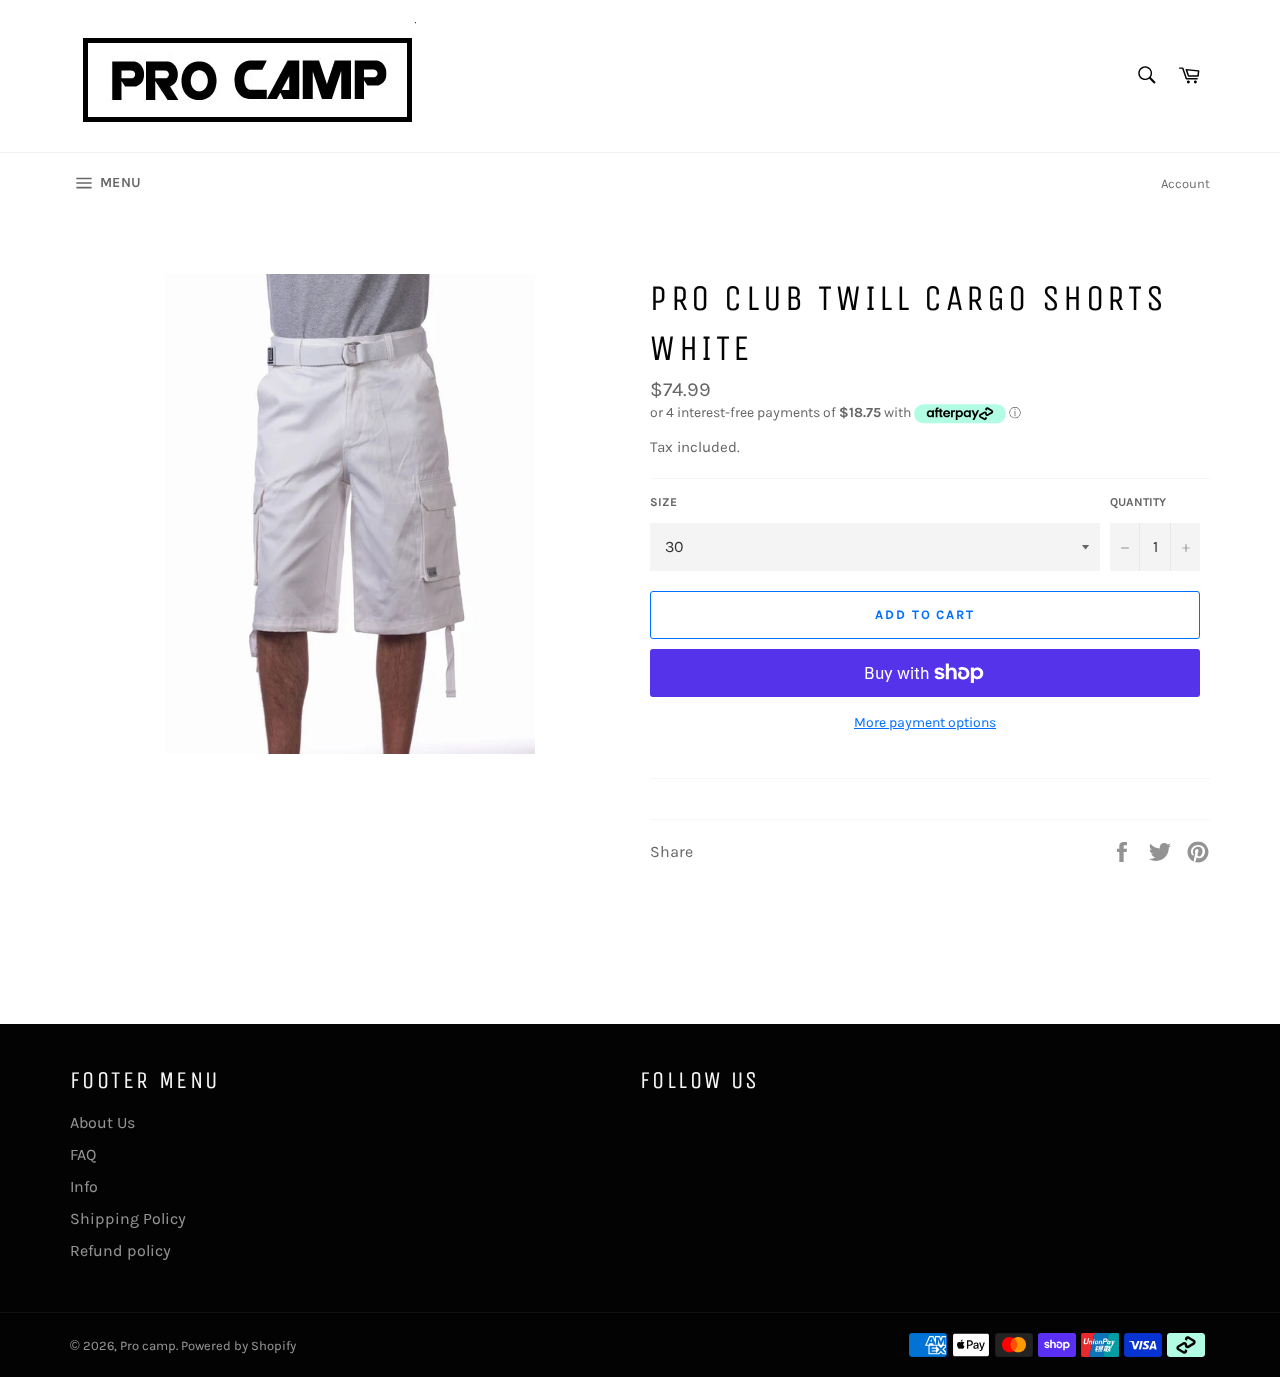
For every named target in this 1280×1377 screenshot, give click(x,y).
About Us (102, 1122)
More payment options (925, 722)
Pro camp (148, 1345)
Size (663, 502)
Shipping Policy (128, 1218)
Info (84, 1186)
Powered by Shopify (238, 1345)
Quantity (1138, 502)
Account (1185, 183)
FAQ (83, 1154)
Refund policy (120, 1250)
